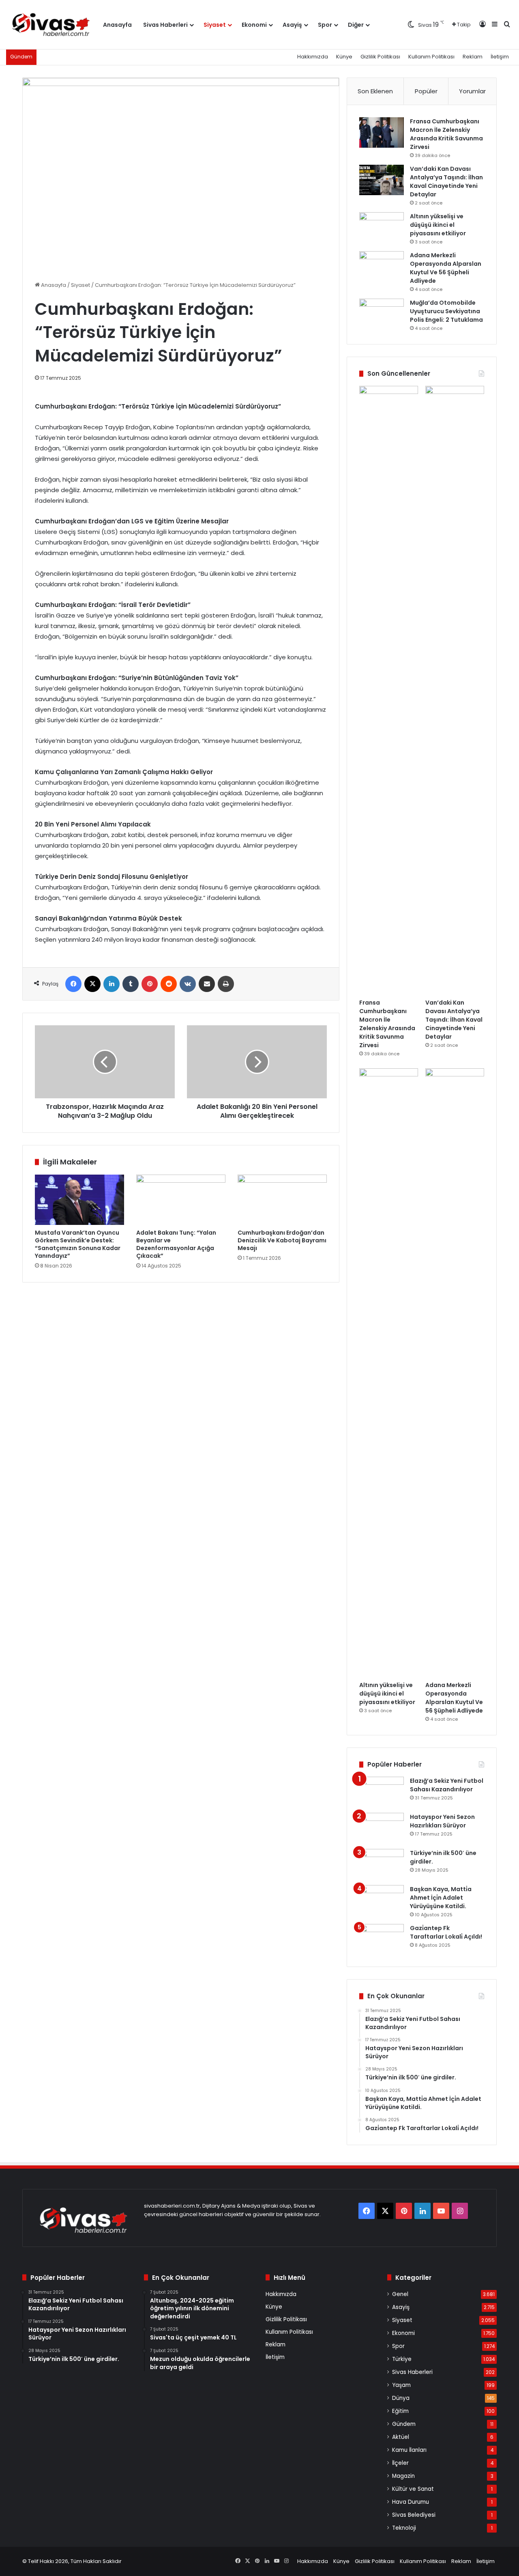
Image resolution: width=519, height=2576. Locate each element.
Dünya (401, 2398)
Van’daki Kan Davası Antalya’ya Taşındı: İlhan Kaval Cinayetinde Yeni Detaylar (446, 182)
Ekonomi (254, 25)
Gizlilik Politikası (380, 57)
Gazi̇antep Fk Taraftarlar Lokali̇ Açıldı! (446, 1932)
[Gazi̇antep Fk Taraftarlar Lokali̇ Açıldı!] (382, 1939)
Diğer (356, 25)
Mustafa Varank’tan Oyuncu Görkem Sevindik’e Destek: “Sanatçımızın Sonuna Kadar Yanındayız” (78, 1244)
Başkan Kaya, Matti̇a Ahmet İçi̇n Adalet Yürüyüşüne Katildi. (441, 1898)
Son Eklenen (375, 91)
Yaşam (401, 2385)
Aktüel (401, 2437)
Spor (325, 25)
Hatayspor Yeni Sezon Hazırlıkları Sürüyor (442, 1821)
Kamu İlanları (409, 2450)
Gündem (404, 2424)
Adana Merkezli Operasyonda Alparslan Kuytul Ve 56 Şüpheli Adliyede (446, 268)
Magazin (403, 2476)
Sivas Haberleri (165, 25)
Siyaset (215, 25)
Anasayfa (117, 25)
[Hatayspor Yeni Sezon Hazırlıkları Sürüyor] (382, 1828)
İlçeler (400, 2463)
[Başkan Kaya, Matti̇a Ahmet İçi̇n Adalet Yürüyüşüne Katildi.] (382, 1900)
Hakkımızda (313, 57)
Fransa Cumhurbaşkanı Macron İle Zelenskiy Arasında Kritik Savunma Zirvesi (446, 134)
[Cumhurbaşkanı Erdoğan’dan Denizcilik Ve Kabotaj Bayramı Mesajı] (282, 1200)
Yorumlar (472, 91)
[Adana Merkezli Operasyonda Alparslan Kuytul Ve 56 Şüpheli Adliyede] (382, 266)
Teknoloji (404, 2528)
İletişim (500, 57)
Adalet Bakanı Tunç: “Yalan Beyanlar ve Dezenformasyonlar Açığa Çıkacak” (176, 1244)
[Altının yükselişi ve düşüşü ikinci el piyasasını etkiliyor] (382, 227)
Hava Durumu (411, 2502)
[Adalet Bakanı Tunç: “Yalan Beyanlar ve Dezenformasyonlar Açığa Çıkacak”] (181, 1200)
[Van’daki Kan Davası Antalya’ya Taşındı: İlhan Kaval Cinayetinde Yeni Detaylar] (382, 180)
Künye (344, 57)
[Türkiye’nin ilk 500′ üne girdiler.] (382, 1864)
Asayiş (292, 25)
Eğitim (400, 2411)
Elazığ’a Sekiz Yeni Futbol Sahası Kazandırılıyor (447, 1785)
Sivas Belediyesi (414, 2515)
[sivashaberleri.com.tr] (52, 25)
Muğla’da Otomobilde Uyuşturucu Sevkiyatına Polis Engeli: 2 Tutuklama (446, 311)
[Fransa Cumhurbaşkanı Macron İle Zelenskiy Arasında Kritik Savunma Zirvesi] (382, 132)
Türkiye (402, 2359)
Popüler (426, 91)
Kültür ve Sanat (413, 2489)
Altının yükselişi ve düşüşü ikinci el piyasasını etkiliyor (438, 225)
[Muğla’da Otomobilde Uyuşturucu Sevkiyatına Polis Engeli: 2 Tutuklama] (382, 314)
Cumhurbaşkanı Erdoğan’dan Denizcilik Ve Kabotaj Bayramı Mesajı (282, 1240)
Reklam (473, 57)
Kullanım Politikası (431, 57)
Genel (400, 2294)
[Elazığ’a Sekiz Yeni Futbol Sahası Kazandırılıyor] (382, 1792)
